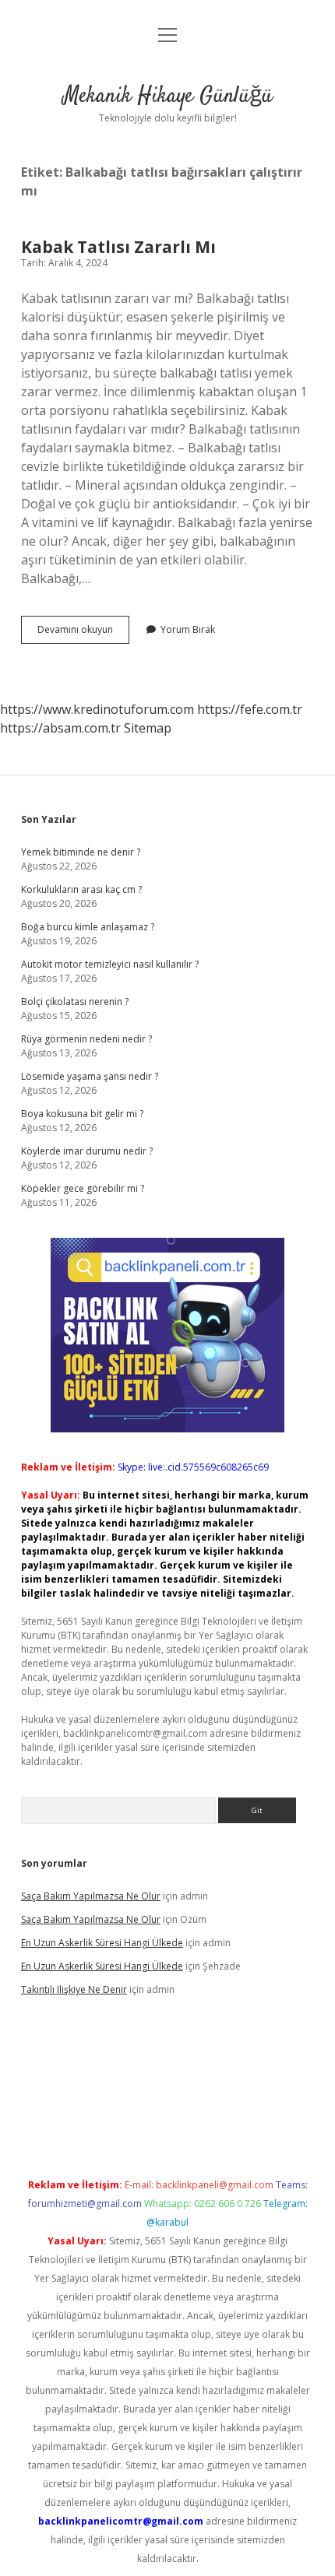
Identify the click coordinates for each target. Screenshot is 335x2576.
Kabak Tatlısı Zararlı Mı (118, 247)
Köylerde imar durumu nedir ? (87, 1151)
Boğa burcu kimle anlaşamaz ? (88, 927)
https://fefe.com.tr (250, 709)
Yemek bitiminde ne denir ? (81, 852)
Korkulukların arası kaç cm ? (81, 889)
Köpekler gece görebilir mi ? (83, 1188)
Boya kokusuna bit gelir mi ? (82, 1114)
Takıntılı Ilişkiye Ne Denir (74, 1989)
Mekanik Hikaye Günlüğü (168, 97)
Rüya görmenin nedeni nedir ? (86, 1039)
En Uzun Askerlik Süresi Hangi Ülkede (102, 1943)
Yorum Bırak (188, 629)
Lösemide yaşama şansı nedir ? (90, 1076)
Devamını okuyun (83, 633)
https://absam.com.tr (60, 728)
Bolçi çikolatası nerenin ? (75, 1002)
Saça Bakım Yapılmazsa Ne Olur (91, 1896)
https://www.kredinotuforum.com (97, 709)
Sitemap (148, 728)
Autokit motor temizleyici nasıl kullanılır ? (110, 964)
